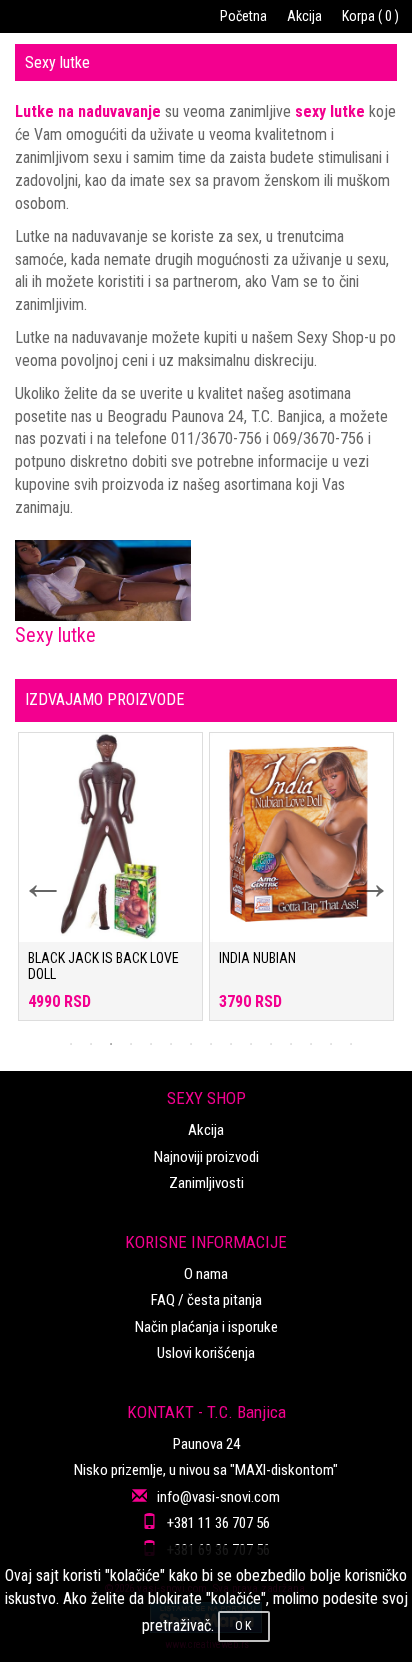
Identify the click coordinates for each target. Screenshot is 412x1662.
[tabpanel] (110, 886)
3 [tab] (111, 1044)
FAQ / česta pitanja (206, 1300)
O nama (206, 1274)
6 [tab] (171, 1044)
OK (244, 1626)
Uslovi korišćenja (206, 1353)
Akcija (304, 16)
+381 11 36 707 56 (218, 1523)
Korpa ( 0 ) (370, 16)
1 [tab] (71, 1044)
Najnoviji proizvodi (206, 1157)
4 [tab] (131, 1044)
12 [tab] (291, 1044)
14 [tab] (331, 1044)
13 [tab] (311, 1044)
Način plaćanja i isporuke (206, 1327)
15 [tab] (351, 1044)
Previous (30, 871)
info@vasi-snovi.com (218, 1497)
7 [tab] (191, 1044)
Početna (243, 16)
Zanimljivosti (206, 1183)
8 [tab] (211, 1044)
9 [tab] (231, 1044)
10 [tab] (251, 1044)
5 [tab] (151, 1044)
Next (357, 871)
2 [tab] (91, 1044)
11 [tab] (271, 1044)
